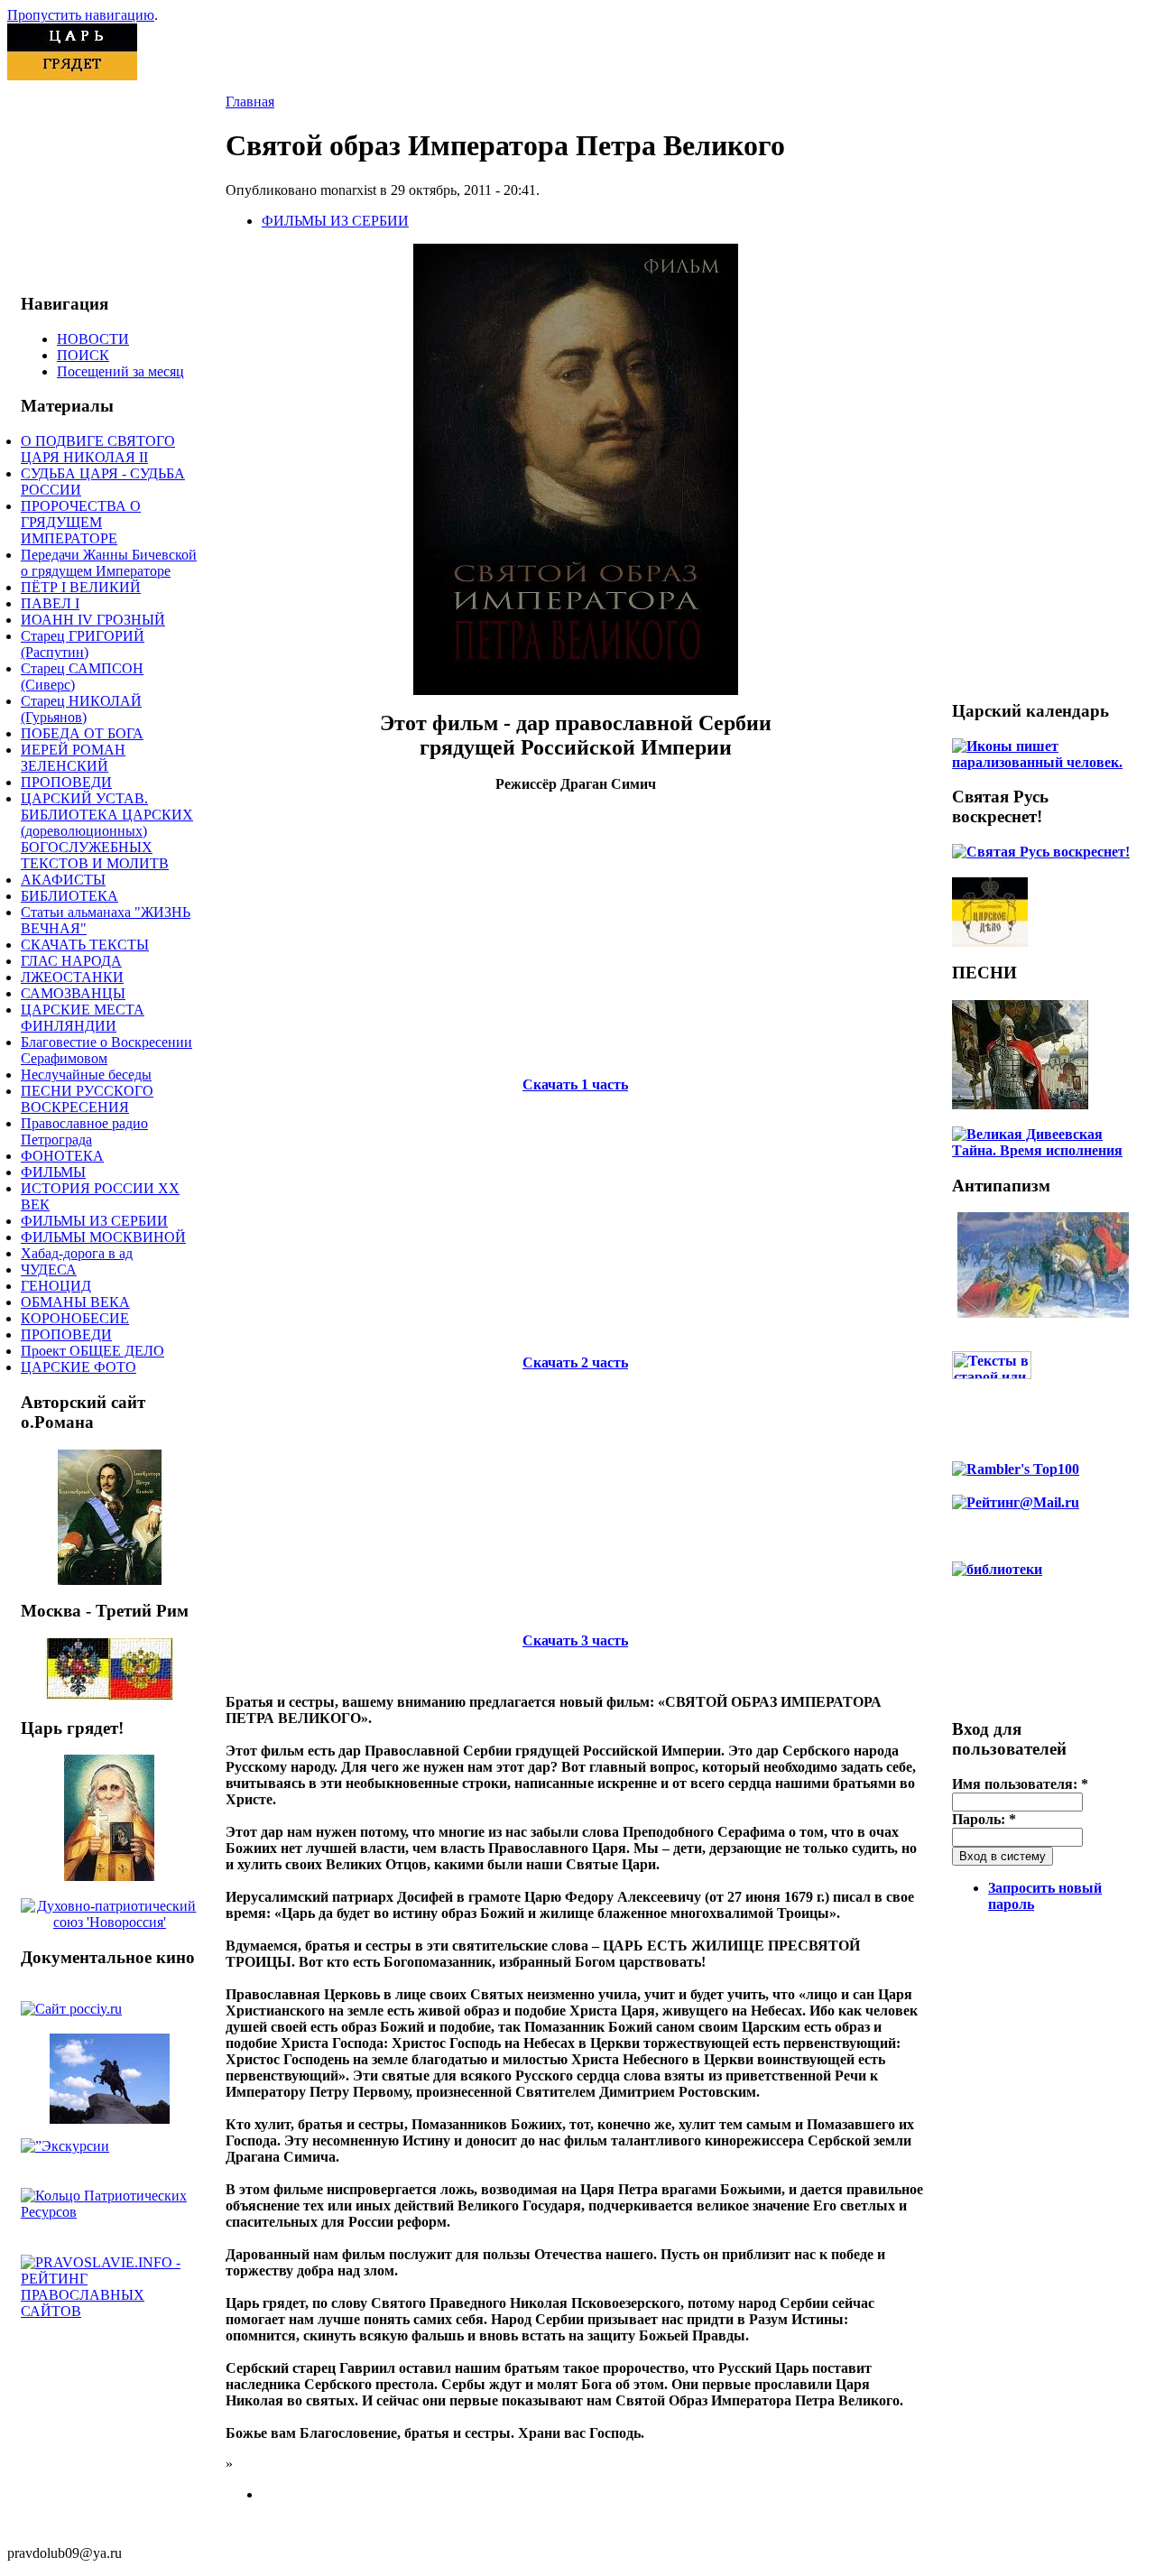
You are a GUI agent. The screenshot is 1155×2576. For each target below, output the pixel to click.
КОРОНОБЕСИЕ (75, 1318)
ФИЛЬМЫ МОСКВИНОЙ (103, 1237)
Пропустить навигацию (81, 15)
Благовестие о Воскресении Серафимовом (106, 1050)
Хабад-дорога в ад (77, 1253)
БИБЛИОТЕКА (69, 896)
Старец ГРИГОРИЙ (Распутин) (83, 644)
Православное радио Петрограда (84, 1131)
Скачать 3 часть (575, 1640)
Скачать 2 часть (575, 1362)
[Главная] (72, 75)
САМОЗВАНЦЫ (73, 993)
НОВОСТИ (93, 339)
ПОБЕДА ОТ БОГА (82, 733)
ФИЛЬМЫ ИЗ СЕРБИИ (94, 1221)
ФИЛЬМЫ (53, 1172)
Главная (250, 102)
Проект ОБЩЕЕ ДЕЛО (92, 1351)
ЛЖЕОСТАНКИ (72, 977)
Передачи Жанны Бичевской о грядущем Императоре (109, 563)
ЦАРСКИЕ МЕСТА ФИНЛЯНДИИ (83, 1018)
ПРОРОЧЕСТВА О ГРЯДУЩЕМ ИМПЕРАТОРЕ (81, 522)
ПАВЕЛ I (50, 603)
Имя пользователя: (1020, 1784)
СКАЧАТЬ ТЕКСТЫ (85, 945)
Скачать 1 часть (575, 1084)
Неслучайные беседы (86, 1075)
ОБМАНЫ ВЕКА (75, 1302)
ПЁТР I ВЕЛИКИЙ (81, 587)
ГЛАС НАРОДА (71, 961)
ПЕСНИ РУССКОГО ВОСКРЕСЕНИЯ (87, 1099)
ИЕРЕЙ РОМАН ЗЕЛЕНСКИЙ (73, 758)
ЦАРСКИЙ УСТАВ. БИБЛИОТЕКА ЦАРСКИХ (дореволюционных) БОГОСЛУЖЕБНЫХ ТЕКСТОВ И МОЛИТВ (107, 831)
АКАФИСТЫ (63, 880)
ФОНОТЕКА (62, 1156)
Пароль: (984, 1819)
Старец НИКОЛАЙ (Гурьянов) (81, 709)
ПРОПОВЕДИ (66, 782)
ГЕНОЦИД (56, 1286)
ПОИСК (83, 355)
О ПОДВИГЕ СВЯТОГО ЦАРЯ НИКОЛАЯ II (98, 449)
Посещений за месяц (120, 371)
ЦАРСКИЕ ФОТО (79, 1367)
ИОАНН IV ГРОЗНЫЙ (93, 620)
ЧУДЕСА (49, 1269)
